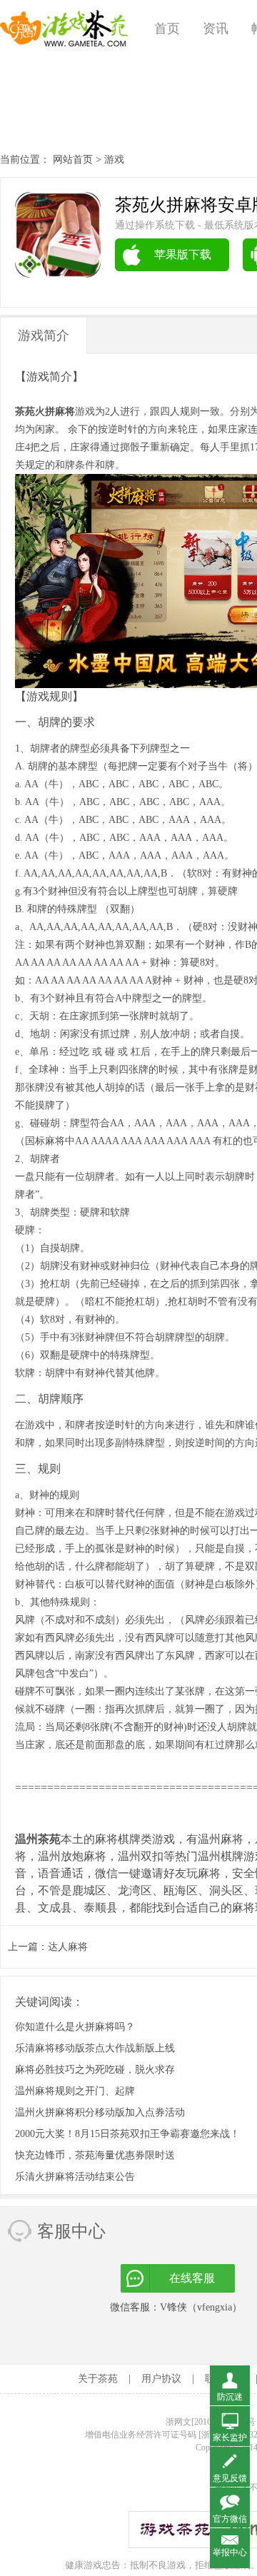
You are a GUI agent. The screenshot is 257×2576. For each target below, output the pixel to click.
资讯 (216, 29)
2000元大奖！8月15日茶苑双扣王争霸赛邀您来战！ (127, 2134)
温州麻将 (221, 1839)
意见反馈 (230, 2478)
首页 (167, 29)
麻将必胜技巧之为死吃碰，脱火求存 (95, 2070)
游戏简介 (44, 335)
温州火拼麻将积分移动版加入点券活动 (100, 2112)
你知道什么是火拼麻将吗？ (75, 2027)
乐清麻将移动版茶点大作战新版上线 (95, 2048)
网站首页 (73, 160)
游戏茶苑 (64, 29)
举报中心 (230, 2552)
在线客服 (192, 2278)
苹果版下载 (183, 254)
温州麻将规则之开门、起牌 (75, 2091)
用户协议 (161, 2379)
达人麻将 (68, 1947)
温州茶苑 (38, 1839)
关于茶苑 (98, 2379)
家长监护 (230, 2438)
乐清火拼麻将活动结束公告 (75, 2177)
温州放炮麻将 (72, 1856)
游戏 (114, 160)
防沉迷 (230, 2397)
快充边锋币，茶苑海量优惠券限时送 (95, 2155)
